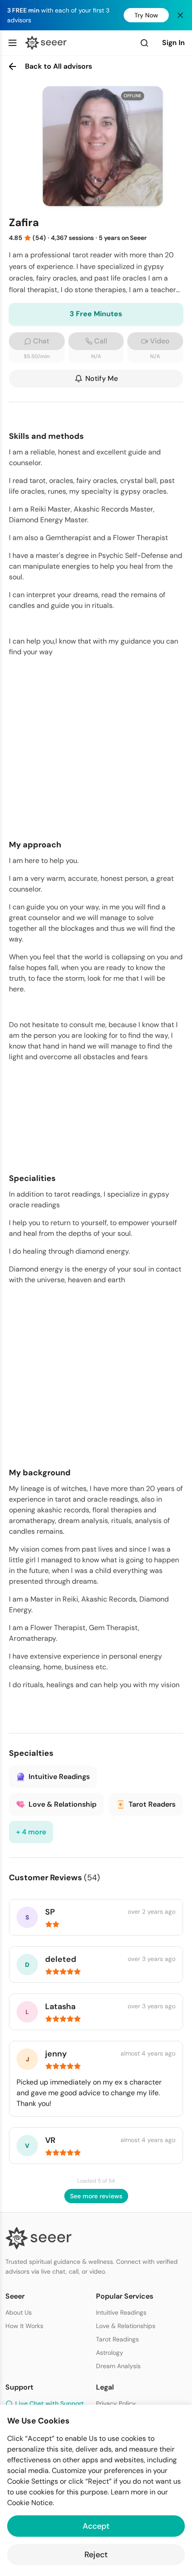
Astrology (110, 2353)
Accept (96, 2526)
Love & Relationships (126, 2326)
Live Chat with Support (50, 2403)
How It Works (24, 2326)
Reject (96, 2555)
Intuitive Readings (121, 2312)
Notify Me (102, 378)
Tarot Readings (117, 2339)
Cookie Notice (30, 2503)
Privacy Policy (116, 2403)
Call (101, 341)
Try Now (146, 15)
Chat (41, 341)
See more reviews (96, 2196)
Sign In (173, 43)
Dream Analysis (118, 2366)
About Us (19, 2312)
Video (160, 341)
